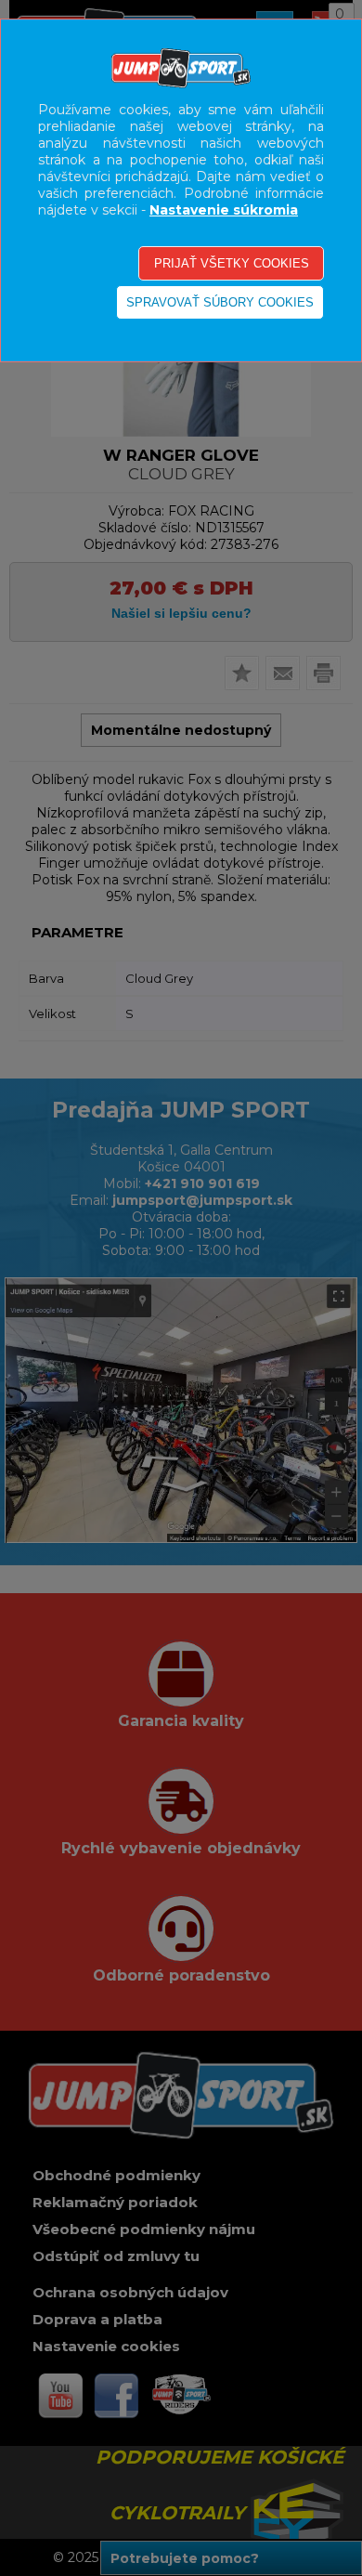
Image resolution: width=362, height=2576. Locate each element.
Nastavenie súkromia (224, 210)
